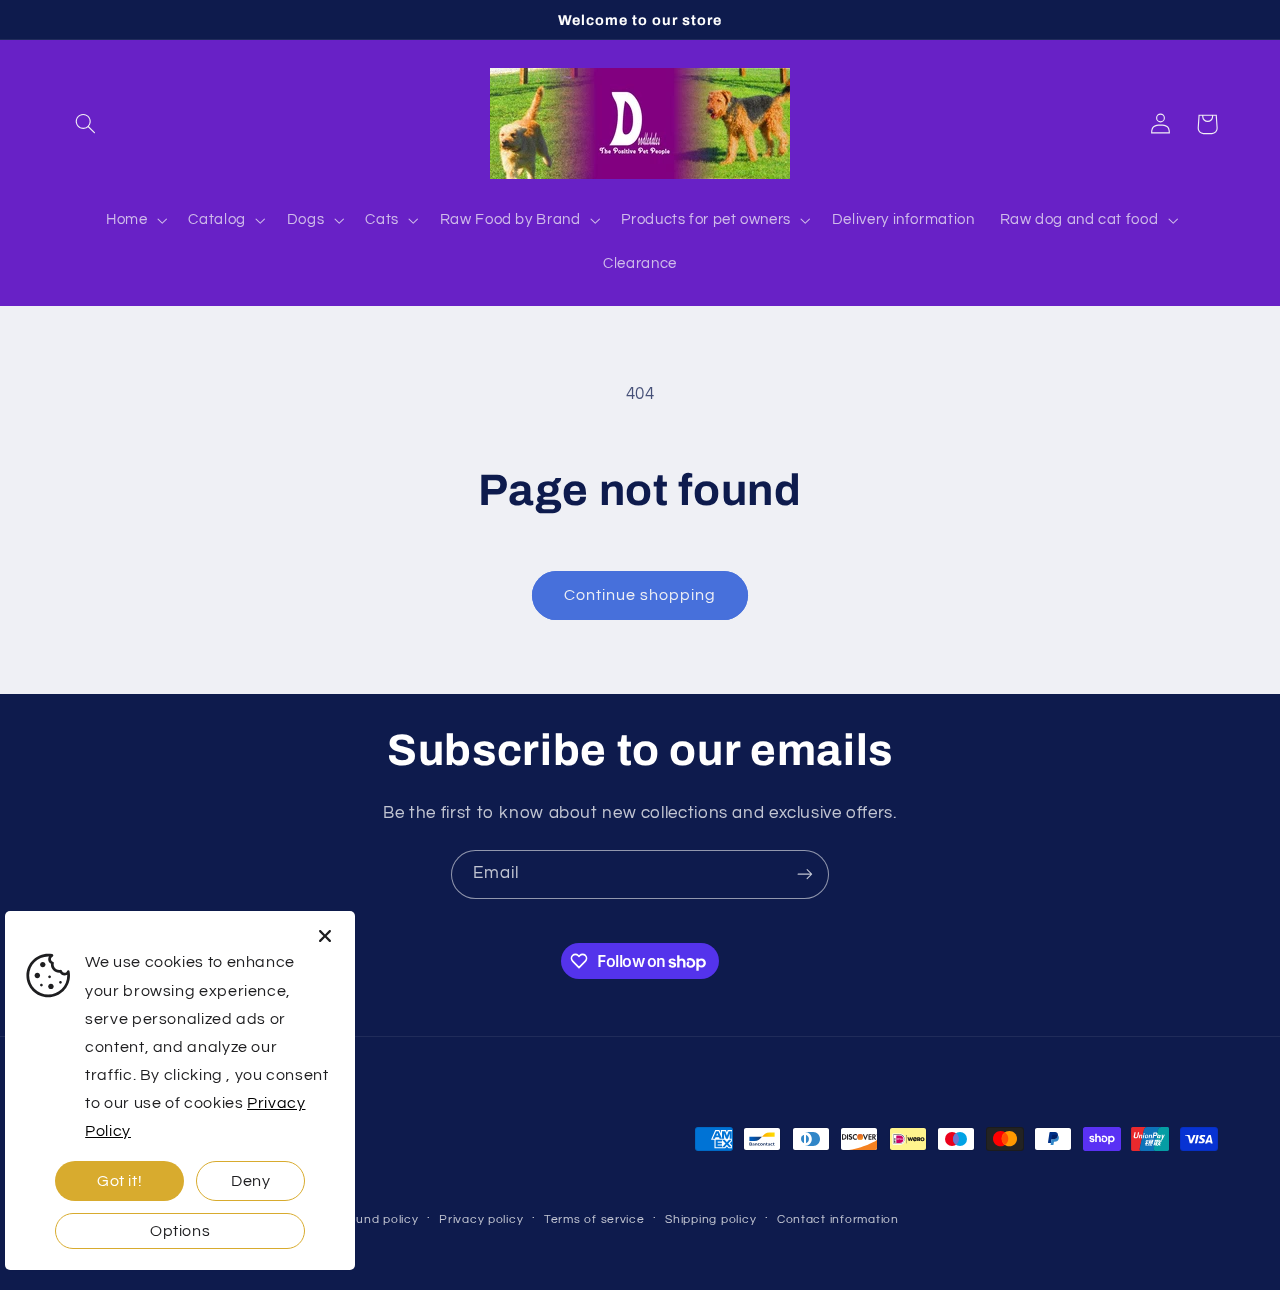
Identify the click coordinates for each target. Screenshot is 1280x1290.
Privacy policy (481, 1219)
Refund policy (377, 1219)
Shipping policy (710, 1219)
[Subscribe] (805, 874)
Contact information (838, 1219)
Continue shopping (640, 595)
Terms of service (594, 1219)
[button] (86, 124)
